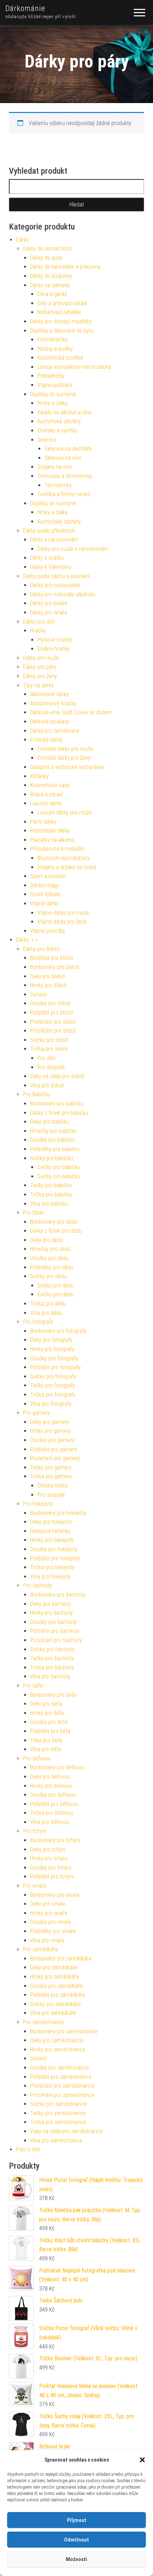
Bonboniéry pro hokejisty (58, 1513)
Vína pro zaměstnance (56, 2141)
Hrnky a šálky (52, 403)
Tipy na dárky (38, 685)
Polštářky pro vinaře (53, 1931)
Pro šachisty (38, 1585)
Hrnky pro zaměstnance (58, 2050)
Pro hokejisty (38, 1504)
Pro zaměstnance (44, 2022)
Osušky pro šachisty (54, 1622)
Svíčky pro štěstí (49, 1040)
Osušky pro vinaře (51, 1922)
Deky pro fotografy (51, 1340)
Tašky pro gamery (51, 1467)
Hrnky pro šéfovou (51, 1786)
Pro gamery (36, 1413)
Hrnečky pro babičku (54, 1131)
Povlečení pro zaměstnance (62, 2086)
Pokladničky (51, 376)
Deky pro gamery (50, 1422)
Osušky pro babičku (53, 1140)
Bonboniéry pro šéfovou (57, 1767)
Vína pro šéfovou (50, 1822)
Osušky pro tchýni (51, 1868)
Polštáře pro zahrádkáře (58, 1995)
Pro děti (46, 1058)
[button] (142, 2460)
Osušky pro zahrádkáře (57, 1986)
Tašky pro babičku (51, 1185)
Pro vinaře (35, 1886)
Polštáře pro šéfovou (54, 1804)
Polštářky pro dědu (52, 1267)
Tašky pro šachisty (52, 1658)
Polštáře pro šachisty (55, 1631)
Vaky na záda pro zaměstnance (67, 2131)
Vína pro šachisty (50, 1676)
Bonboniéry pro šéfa (53, 1695)
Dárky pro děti (39, 622)
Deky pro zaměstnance (57, 2040)
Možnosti (76, 2559)
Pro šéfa (33, 1686)
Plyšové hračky (55, 640)
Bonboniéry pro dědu (54, 1222)
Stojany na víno (55, 467)
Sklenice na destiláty (68, 449)
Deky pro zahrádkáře (54, 1967)
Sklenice (47, 440)
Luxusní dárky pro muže (65, 813)
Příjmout (77, 2520)
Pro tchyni (35, 1831)
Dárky (22, 240)
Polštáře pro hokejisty (55, 1558)
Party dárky (43, 822)
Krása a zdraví (46, 794)
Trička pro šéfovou (52, 1813)
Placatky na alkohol (52, 840)
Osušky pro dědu (49, 1258)
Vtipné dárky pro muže (63, 913)
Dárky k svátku (47, 558)
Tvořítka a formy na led (64, 494)
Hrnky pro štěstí (48, 985)
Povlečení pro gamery (55, 1458)
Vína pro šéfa (46, 1749)
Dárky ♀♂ (27, 940)
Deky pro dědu (47, 1240)
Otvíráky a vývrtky (57, 431)
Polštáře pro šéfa (50, 1731)
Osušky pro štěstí (50, 1003)
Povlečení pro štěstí (53, 1022)
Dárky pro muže (41, 658)
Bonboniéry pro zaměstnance (64, 2031)
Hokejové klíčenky (50, 1531)
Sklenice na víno (63, 458)
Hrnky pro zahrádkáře (55, 1977)
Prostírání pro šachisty (56, 1640)
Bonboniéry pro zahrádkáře (61, 1959)
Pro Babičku (37, 1094)
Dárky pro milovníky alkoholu (62, 594)
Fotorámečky (52, 340)
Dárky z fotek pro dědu (56, 1231)
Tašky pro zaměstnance (58, 2113)
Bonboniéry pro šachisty (58, 1595)
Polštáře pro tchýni (52, 1876)
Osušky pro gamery (52, 1440)
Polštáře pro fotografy (56, 1367)
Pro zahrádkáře (41, 1949)
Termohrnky (58, 485)
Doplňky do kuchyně (53, 394)
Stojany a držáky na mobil (67, 867)
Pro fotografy (38, 1322)
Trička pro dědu (48, 1304)
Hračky (38, 631)
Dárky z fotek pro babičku (59, 1113)
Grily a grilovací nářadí (62, 303)
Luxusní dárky (46, 803)
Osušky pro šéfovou (53, 1795)
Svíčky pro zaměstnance (59, 2104)
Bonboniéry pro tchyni (55, 1840)
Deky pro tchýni (48, 1849)
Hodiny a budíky (55, 349)
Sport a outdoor (48, 876)
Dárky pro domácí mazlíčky (61, 321)
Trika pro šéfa (46, 1740)
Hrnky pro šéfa (47, 1713)
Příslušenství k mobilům (58, 849)
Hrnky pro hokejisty (52, 1540)
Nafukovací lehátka (59, 312)
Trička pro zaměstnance (58, 2122)
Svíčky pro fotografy (53, 1376)
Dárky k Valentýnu (51, 567)
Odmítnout (76, 2540)
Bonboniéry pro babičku (57, 1104)
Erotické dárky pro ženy (64, 758)
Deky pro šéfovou (50, 1777)
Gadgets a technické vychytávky (67, 767)
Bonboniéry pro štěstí (55, 967)
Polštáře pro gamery (54, 1449)
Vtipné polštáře (55, 385)
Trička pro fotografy (53, 1395)
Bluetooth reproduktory (64, 858)
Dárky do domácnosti (48, 249)
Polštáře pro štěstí (52, 1013)
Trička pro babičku (51, 1195)
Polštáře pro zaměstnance (61, 2077)
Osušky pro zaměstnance (60, 2068)
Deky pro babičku (50, 1122)
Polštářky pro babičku (55, 1149)
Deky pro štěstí (48, 976)
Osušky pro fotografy (54, 1358)
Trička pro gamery (51, 1476)
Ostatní (38, 994)
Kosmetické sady (50, 785)
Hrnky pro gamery (51, 1431)
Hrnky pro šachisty (52, 1613)
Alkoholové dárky (49, 694)
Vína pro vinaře (47, 1940)
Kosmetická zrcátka (60, 358)
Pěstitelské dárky (50, 831)
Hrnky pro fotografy (52, 1349)
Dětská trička (52, 1486)
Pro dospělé (51, 1067)
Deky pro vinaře (48, 1904)
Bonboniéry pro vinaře (55, 1895)
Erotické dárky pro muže (65, 749)
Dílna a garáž (52, 294)
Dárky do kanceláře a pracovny (65, 267)
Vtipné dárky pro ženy (62, 922)
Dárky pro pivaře (49, 603)
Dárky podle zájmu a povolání (56, 576)
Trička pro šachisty (52, 1668)
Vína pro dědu (46, 1313)
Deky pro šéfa (46, 1704)
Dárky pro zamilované (55, 731)
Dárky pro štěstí (41, 949)
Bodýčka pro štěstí (52, 958)
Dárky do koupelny (51, 276)
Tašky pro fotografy (53, 1385)
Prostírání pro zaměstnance (62, 2095)
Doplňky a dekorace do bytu (62, 331)
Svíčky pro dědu (48, 1276)
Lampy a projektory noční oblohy (74, 367)
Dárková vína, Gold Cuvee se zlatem (71, 712)
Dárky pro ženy (40, 676)
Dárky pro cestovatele (55, 585)
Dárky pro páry (40, 667)
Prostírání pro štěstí (53, 1031)
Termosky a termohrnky (65, 476)
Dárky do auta (46, 258)
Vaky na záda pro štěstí (57, 1076)
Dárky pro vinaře (49, 612)
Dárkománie (25, 8)
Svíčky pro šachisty (52, 1649)
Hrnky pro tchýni (49, 1858)
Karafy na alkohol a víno (64, 412)
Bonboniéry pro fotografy (59, 1331)
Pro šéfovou (37, 1758)
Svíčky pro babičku (52, 1158)
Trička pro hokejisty (52, 1567)
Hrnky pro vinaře (49, 1913)
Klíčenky (39, 776)
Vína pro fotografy (51, 1404)
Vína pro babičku (49, 1204)
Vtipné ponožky (48, 931)
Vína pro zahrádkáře (53, 2013)
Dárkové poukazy (50, 722)
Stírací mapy (45, 885)
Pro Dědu (34, 1213)
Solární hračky (54, 649)
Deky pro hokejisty (51, 1522)
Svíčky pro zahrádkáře (56, 2004)
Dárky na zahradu (50, 285)
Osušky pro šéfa (49, 1722)
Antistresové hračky (53, 703)
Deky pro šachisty (51, 1604)
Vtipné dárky (44, 904)
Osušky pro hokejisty (54, 1549)
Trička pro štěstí (49, 1049)
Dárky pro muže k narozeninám (73, 549)
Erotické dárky (46, 740)
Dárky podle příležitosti (49, 531)
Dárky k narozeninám (54, 540)
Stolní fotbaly (45, 894)
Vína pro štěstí (47, 1085)
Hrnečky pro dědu (50, 1249)
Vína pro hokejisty (51, 1577)
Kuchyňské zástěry (59, 421)
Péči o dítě (28, 2149)
